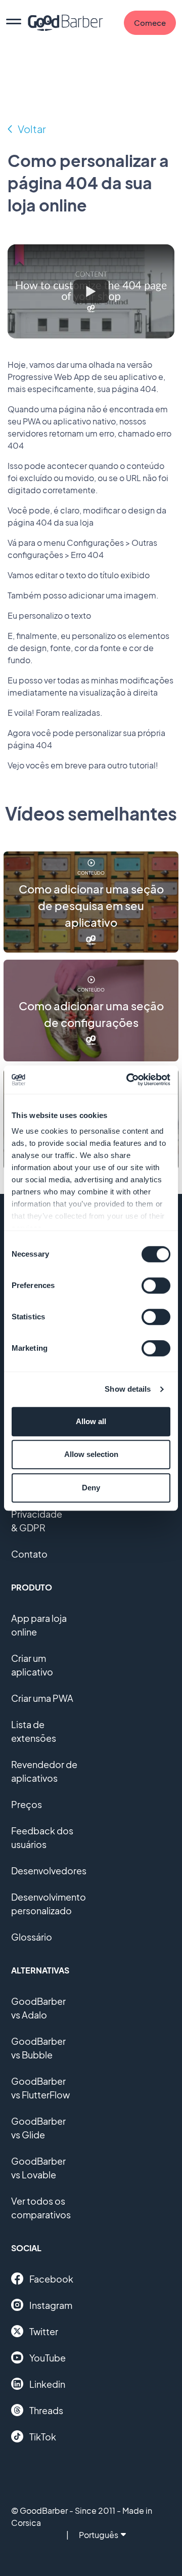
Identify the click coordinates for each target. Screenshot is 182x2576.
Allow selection (91, 1454)
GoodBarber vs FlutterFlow (40, 2088)
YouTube (48, 2358)
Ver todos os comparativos (41, 2208)
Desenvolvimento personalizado (49, 1904)
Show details (128, 1389)
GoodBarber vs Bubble (38, 2048)
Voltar (32, 129)
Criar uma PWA (42, 1698)
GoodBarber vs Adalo (38, 2008)
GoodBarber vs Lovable (38, 2168)
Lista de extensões (34, 1731)
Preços (27, 1804)
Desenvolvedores (49, 1871)
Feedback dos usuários (42, 1837)
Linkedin (47, 2384)
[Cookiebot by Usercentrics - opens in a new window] (128, 1080)
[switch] (156, 1285)
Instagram (51, 2305)
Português (99, 2535)
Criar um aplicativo (32, 1665)
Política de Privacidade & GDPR (37, 1514)
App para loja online (39, 1625)
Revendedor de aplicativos (44, 1771)
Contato (29, 1554)
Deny (91, 1488)
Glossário (32, 1937)
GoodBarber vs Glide (38, 2128)
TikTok (43, 2437)
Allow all (91, 1421)
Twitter (44, 2331)
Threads (46, 2410)
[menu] (14, 23)
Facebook (51, 2279)
